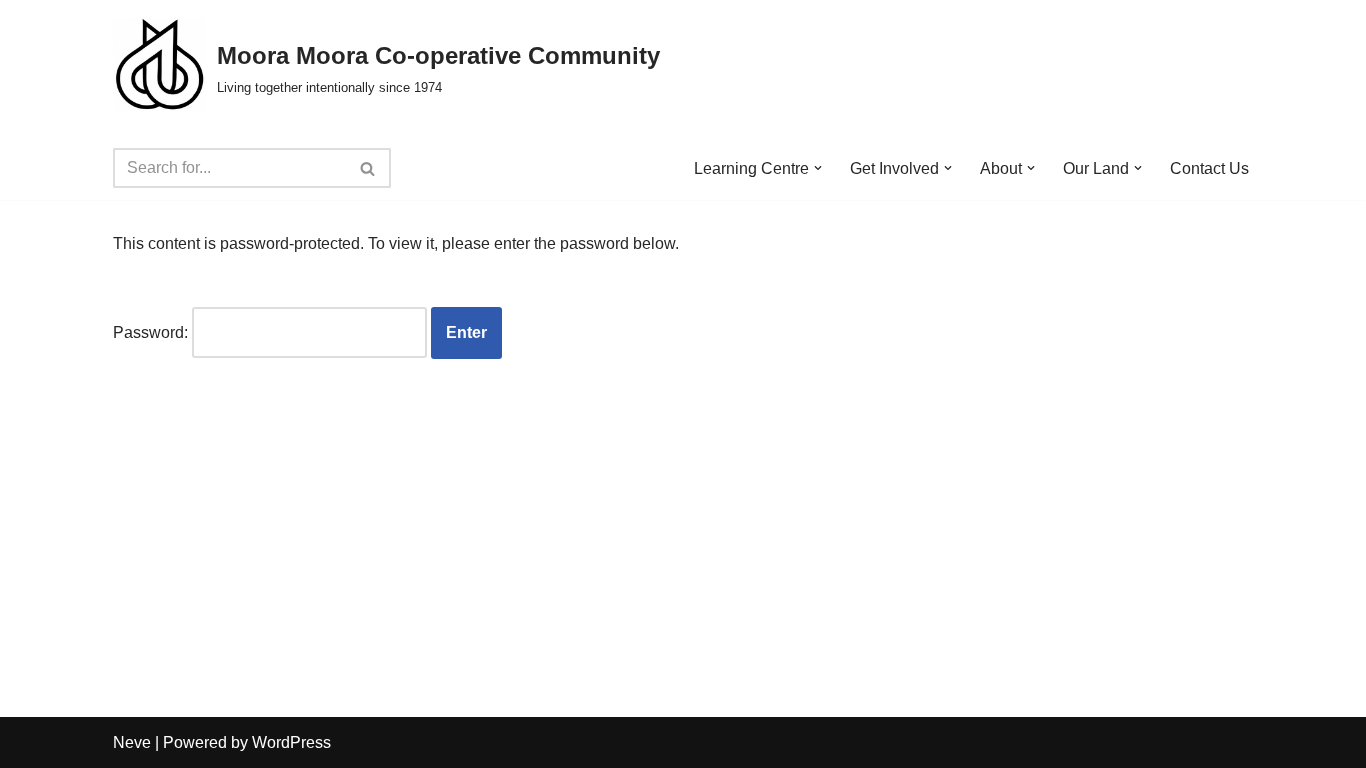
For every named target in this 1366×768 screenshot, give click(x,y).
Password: (152, 332)
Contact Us (1209, 168)
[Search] (368, 168)
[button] (818, 168)
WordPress (291, 742)
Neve (132, 742)
